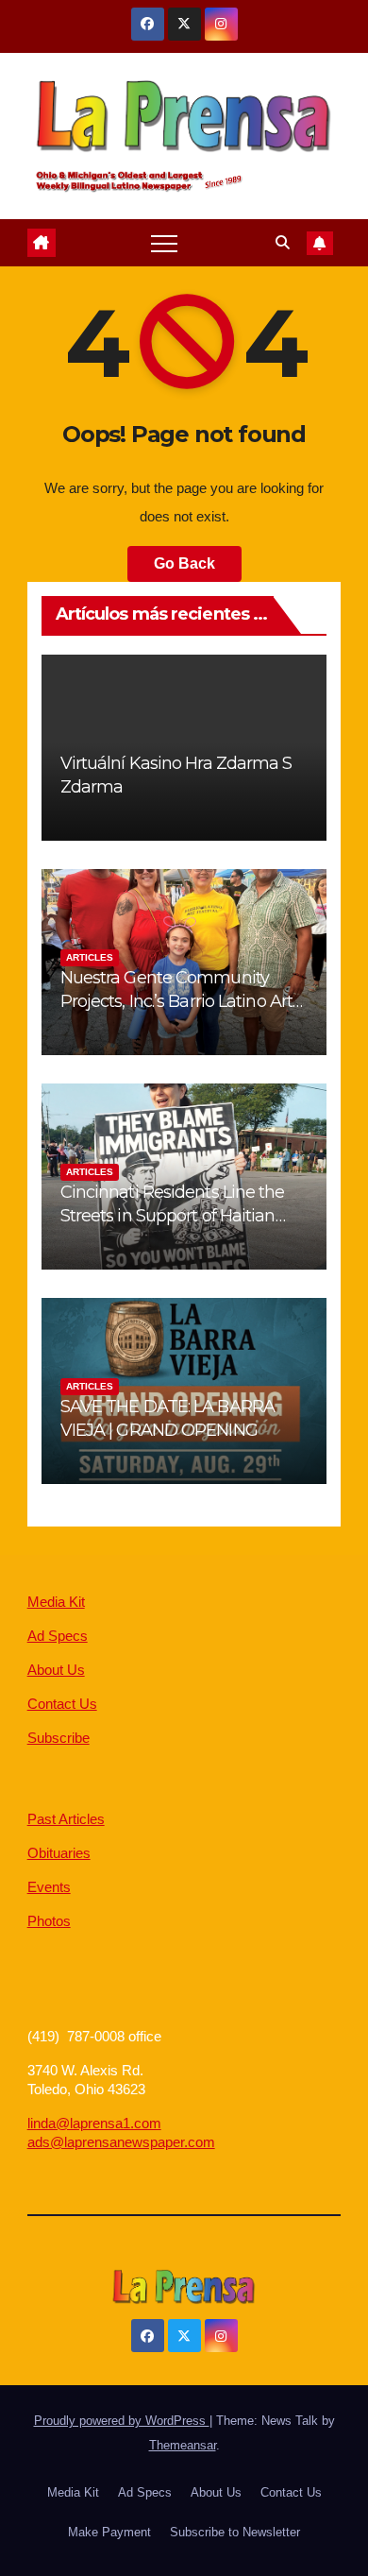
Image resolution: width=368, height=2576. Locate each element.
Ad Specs (58, 1636)
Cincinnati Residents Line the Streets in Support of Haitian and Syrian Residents (173, 1216)
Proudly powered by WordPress (122, 2421)
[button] (283, 242)
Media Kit (56, 1602)
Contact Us (62, 1704)
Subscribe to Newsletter (235, 2532)
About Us (56, 1670)
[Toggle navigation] (164, 243)
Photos (49, 1921)
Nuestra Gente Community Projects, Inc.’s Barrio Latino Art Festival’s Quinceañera (176, 1001)
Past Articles (66, 1819)
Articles (90, 957)
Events (49, 1887)
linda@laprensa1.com (94, 2123)
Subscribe (59, 1738)
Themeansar (183, 2445)
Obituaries (59, 1853)
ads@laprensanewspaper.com (121, 2142)
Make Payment (109, 2532)
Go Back (184, 563)
